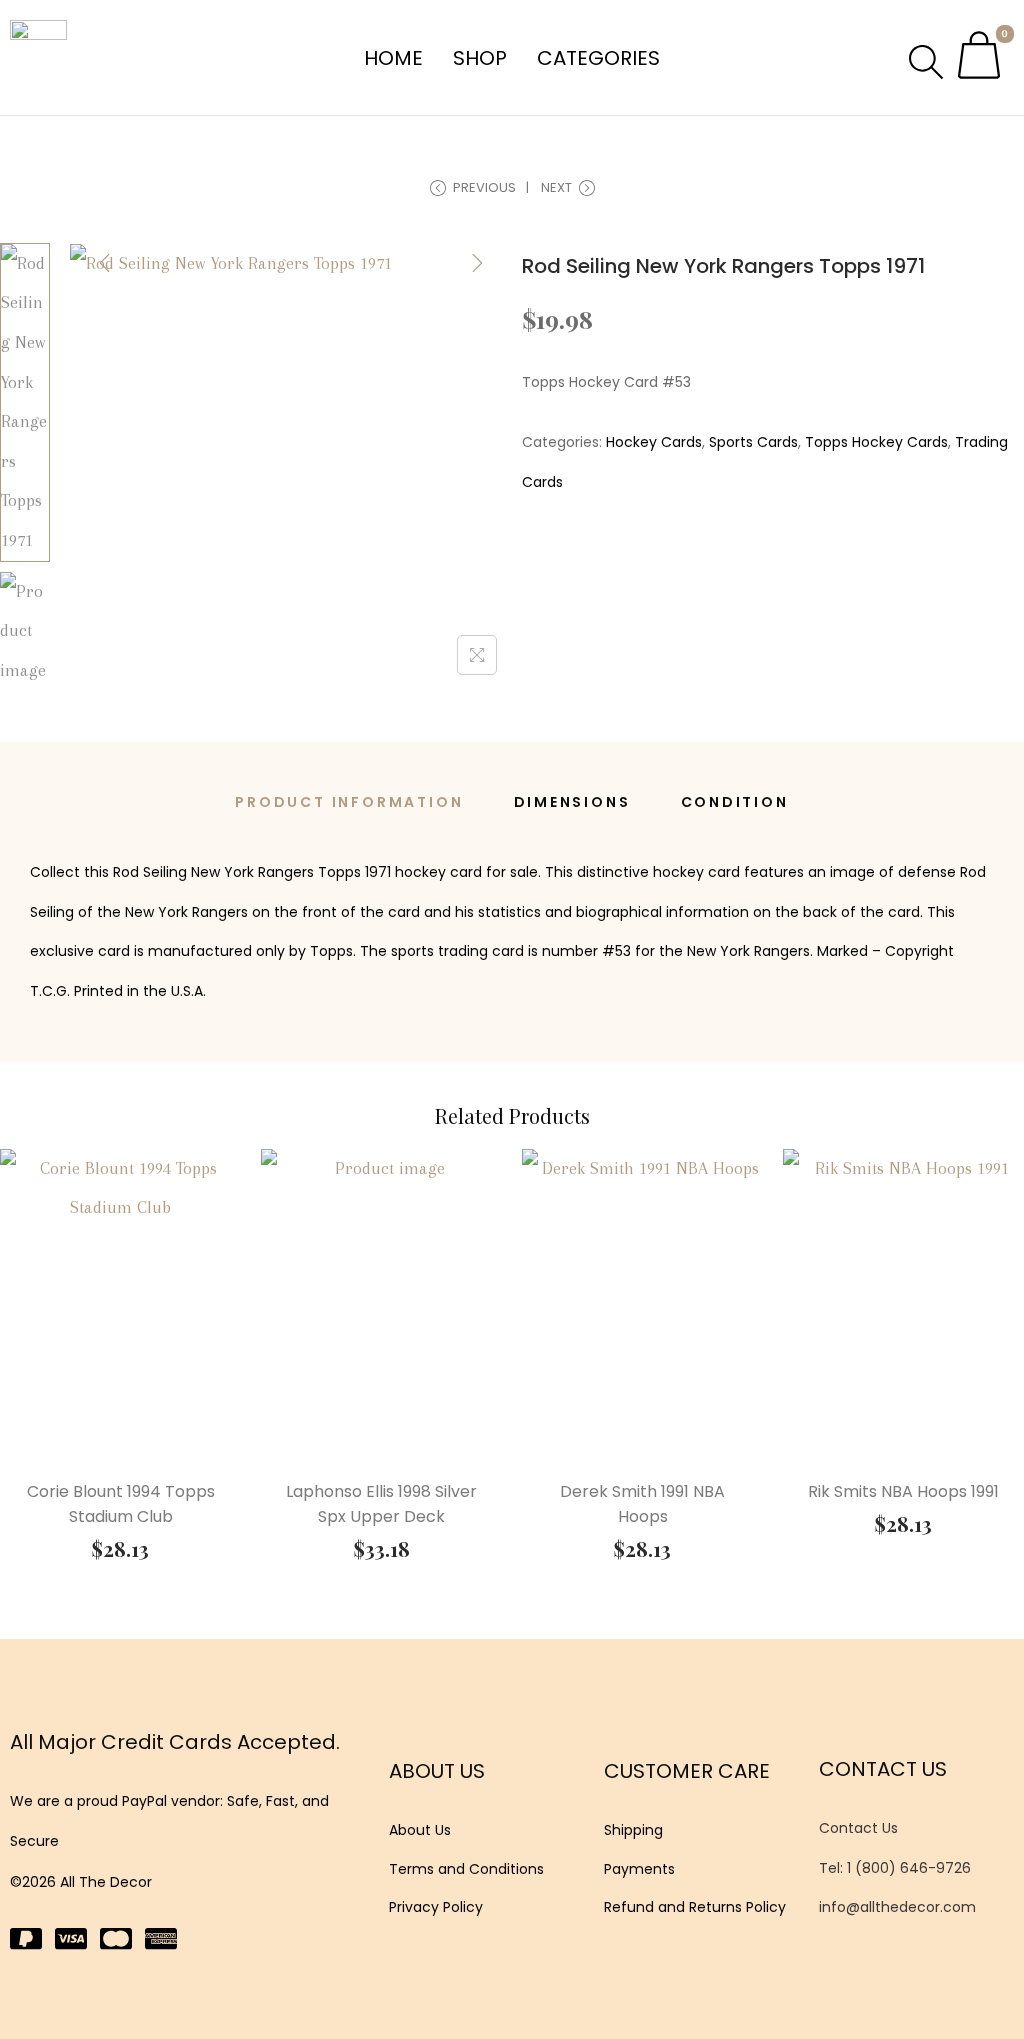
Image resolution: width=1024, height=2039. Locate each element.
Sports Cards (753, 442)
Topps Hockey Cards (876, 442)
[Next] (477, 263)
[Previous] (105, 263)
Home (393, 58)
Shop (480, 58)
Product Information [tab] (349, 802)
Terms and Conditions (466, 1869)
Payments (639, 1869)
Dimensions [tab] (572, 802)
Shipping (633, 1830)
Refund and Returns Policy (695, 1907)
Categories (598, 58)
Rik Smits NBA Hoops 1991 (903, 1491)
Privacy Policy (436, 1907)
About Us (420, 1830)
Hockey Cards (654, 442)
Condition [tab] (735, 802)
